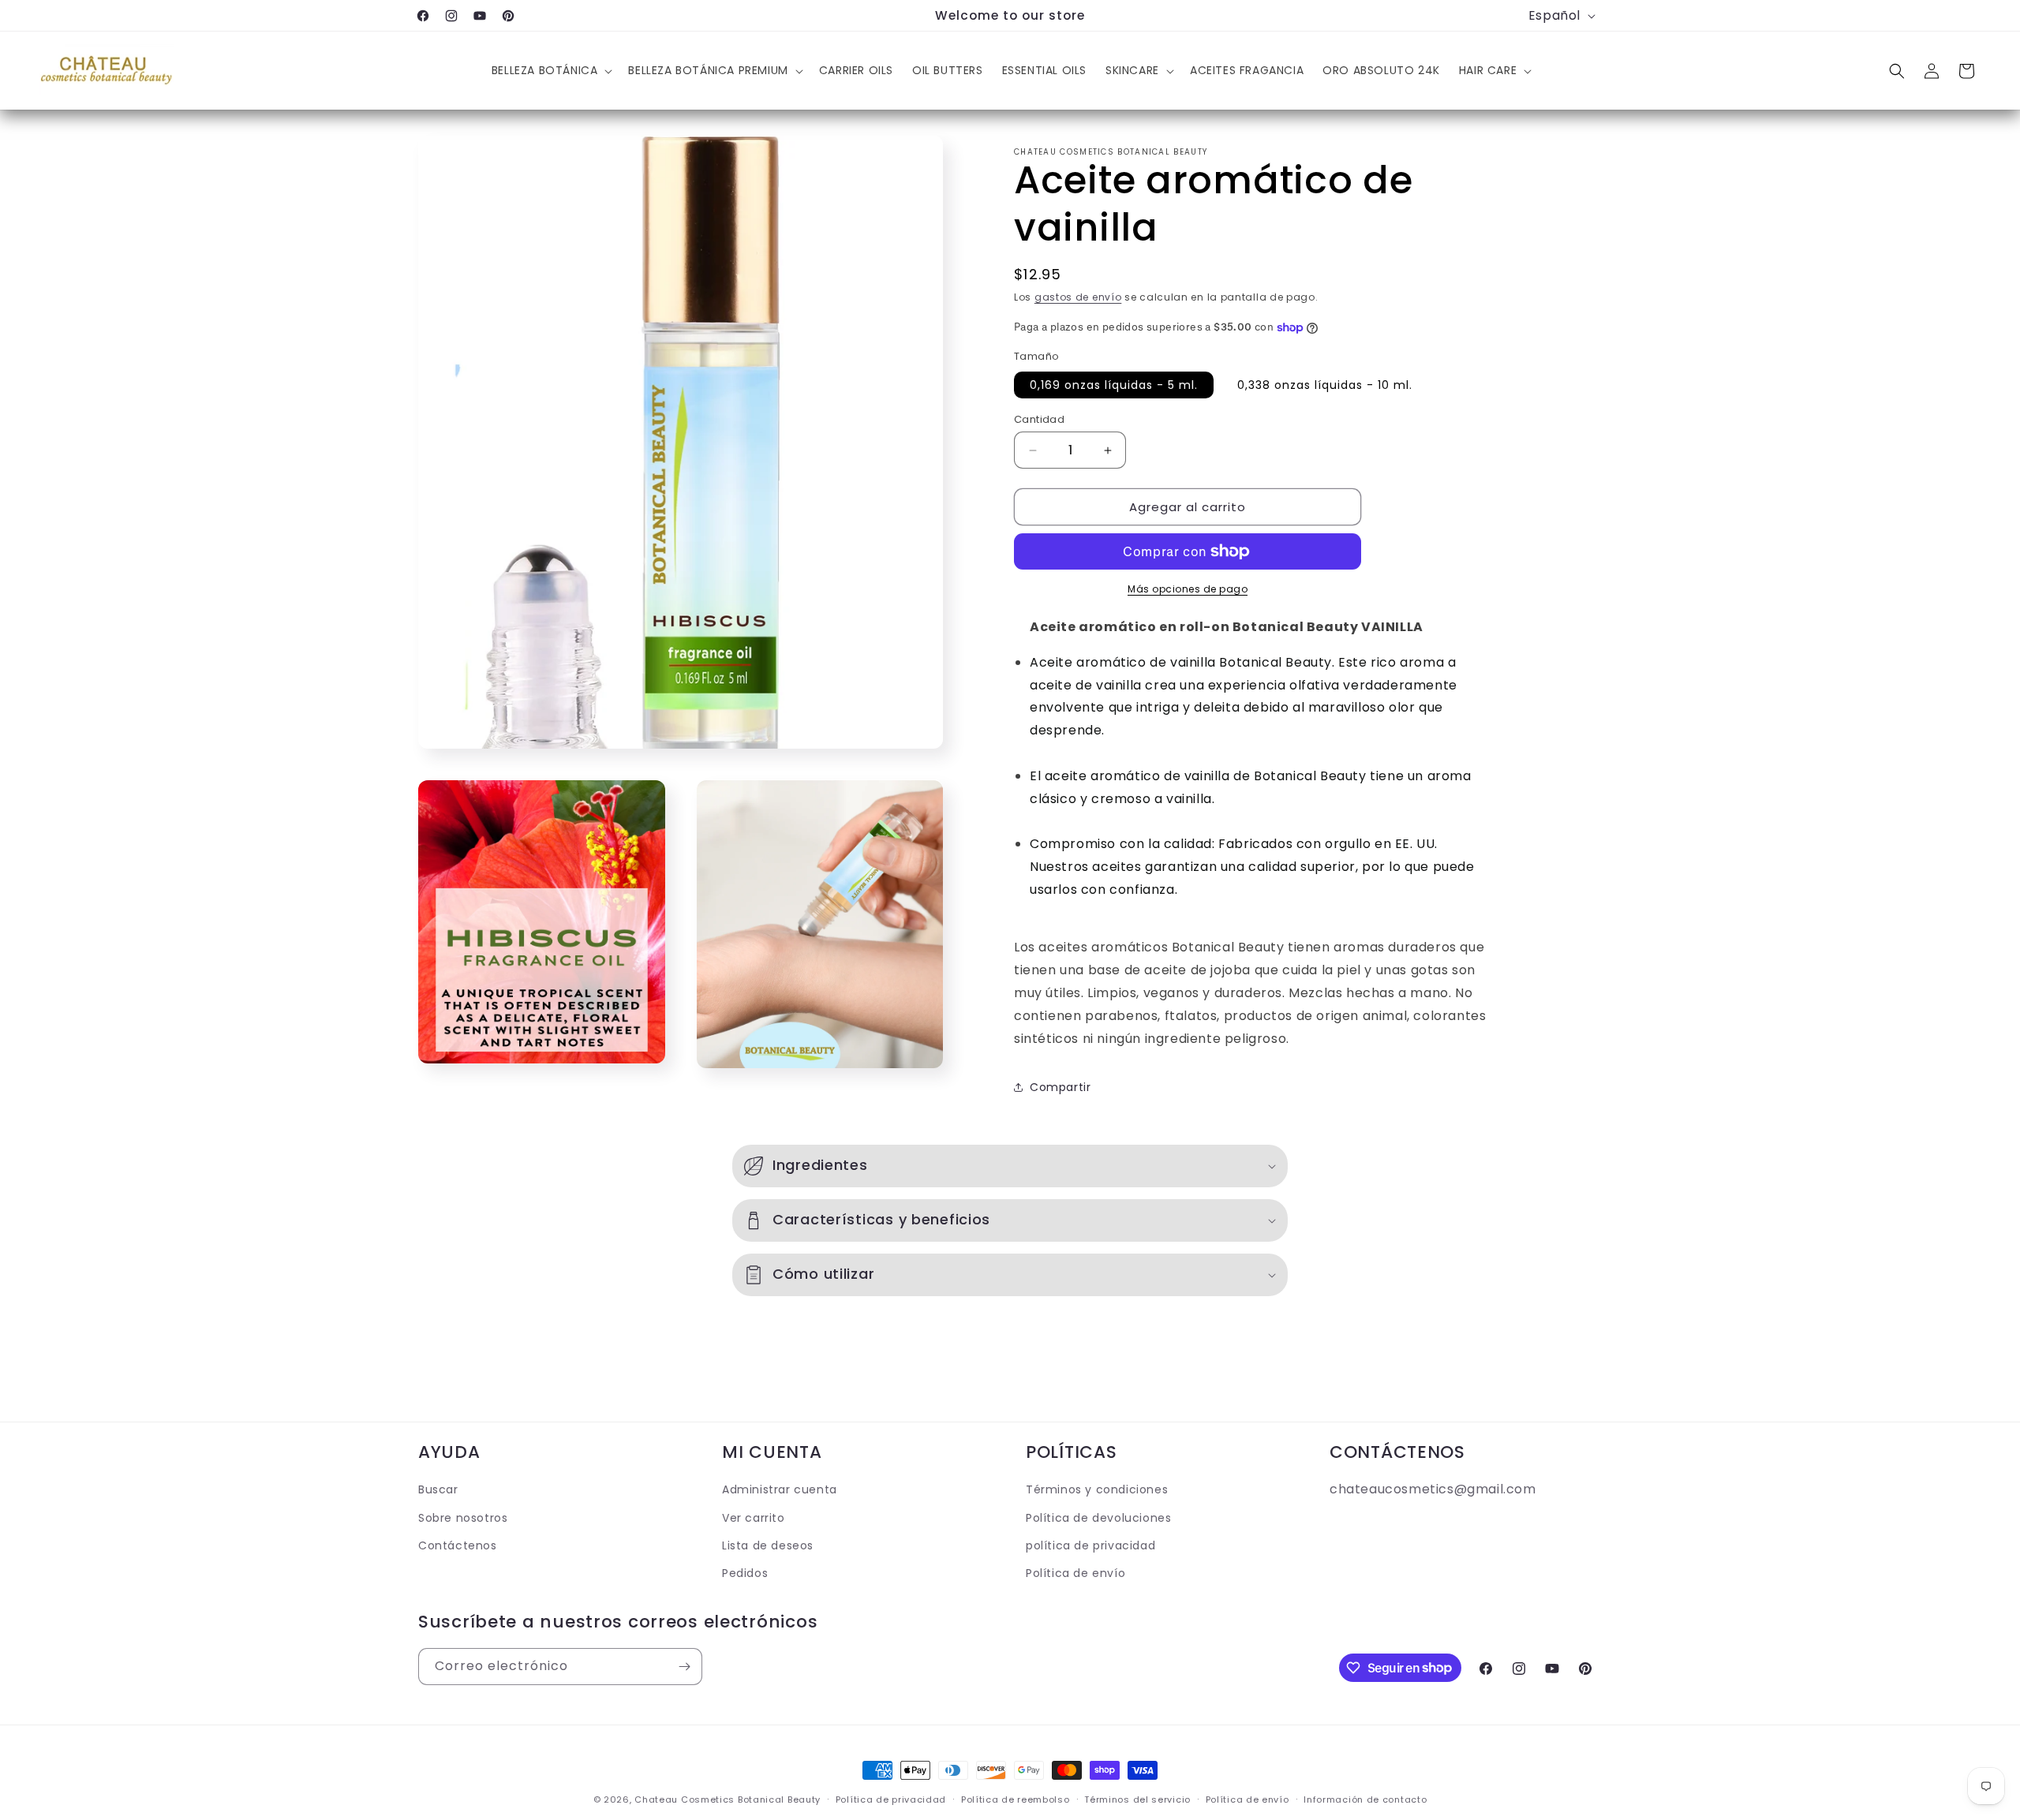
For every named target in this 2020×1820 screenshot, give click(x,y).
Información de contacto (1365, 1799)
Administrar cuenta (780, 1489)
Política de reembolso (1016, 1799)
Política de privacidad (891, 1799)
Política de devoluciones (1098, 1517)
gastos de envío (1078, 297)
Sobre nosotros (463, 1517)
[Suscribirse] (684, 1667)
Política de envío (1075, 1572)
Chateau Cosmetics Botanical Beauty (728, 1799)
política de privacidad (1090, 1545)
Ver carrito (754, 1517)
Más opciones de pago (1188, 589)
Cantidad (1039, 419)
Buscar (438, 1489)
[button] (551, 71)
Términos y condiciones (1097, 1489)
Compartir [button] (1060, 1087)
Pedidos (745, 1572)
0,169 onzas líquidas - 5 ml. (1114, 385)
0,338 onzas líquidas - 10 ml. (1325, 385)
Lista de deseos (768, 1545)
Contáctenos (458, 1545)
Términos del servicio (1137, 1799)
